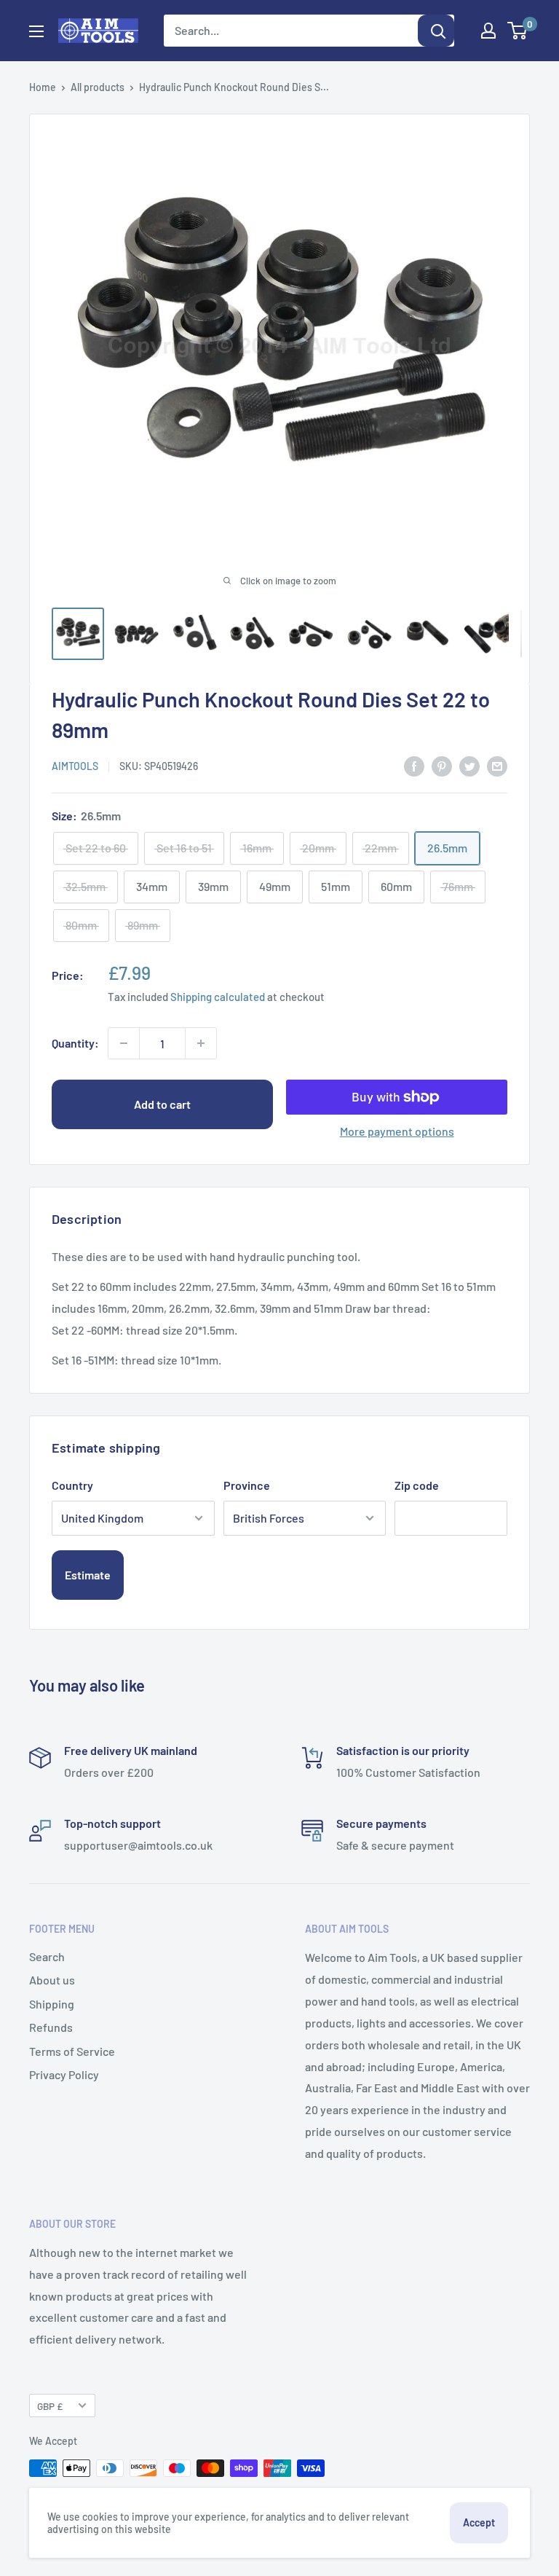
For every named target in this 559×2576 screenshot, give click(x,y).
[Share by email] (497, 765)
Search (47, 1956)
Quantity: (75, 1043)
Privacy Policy (64, 2074)
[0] (518, 31)
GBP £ (50, 2406)
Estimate (88, 1575)
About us (52, 1980)
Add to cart (162, 1104)
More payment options (397, 1131)
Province (247, 1485)
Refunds (51, 2027)
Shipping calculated (218, 997)
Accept (479, 2522)
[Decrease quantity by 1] (124, 1043)
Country (72, 1485)
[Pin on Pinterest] (442, 765)
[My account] (488, 31)
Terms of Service (72, 2051)
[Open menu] (36, 31)
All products (98, 87)
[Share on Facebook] (414, 765)
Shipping (52, 2004)
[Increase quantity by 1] (201, 1043)
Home (43, 87)
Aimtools (75, 766)
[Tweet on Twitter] (469, 765)
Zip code (417, 1485)
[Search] (436, 31)
